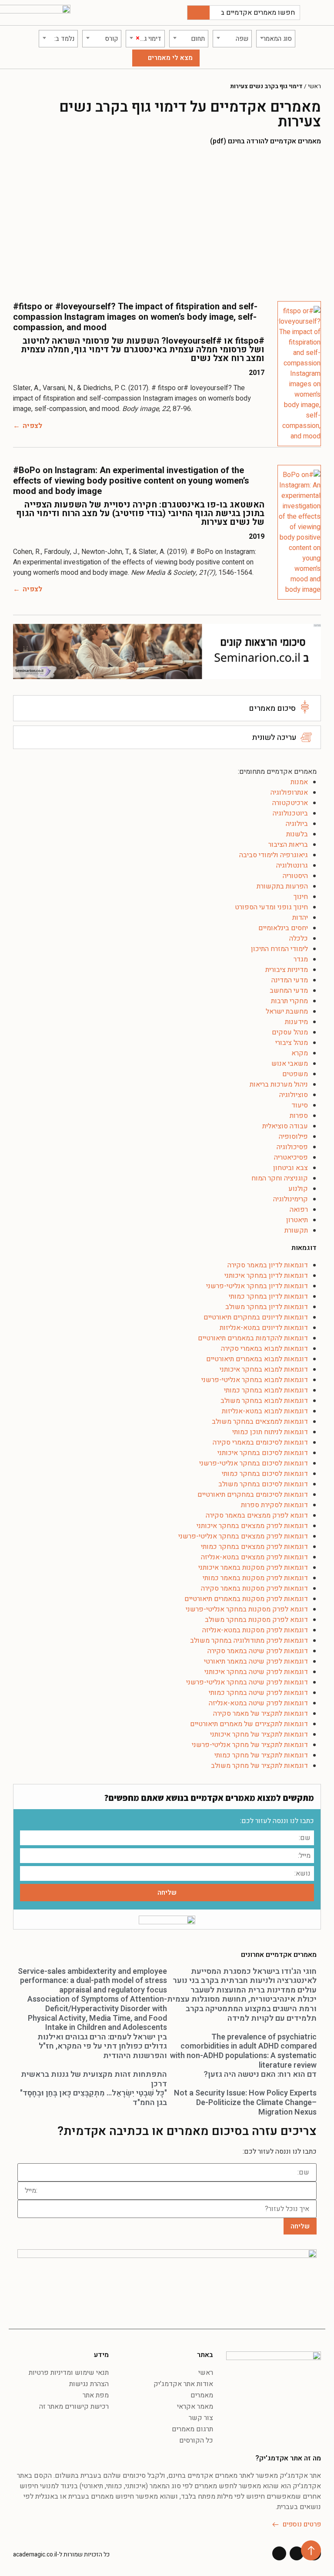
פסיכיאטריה (291, 1157)
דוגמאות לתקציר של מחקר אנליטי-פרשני (250, 1745)
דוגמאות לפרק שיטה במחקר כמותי (258, 1693)
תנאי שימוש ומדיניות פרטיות (69, 2373)
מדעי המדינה (290, 980)
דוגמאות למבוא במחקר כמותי (266, 1390)
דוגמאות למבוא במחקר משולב (264, 1401)
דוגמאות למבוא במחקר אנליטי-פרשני (255, 1380)
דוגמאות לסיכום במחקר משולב (263, 1484)
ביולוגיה (297, 824)
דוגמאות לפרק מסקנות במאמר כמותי (255, 1578)
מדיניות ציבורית (287, 970)
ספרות (299, 1116)
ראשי (314, 86)
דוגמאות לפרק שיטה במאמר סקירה (258, 1651)
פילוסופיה (293, 1137)
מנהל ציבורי (292, 1043)
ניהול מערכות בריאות (279, 1084)
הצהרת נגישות (89, 2384)
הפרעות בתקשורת (282, 886)
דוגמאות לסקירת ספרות (274, 1505)
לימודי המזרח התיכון (279, 949)
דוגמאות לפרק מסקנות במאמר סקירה (254, 1588)
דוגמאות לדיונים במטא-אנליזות (264, 1328)
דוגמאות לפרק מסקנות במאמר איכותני (253, 1568)
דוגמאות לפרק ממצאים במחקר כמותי (254, 1547)
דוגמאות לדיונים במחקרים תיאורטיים (256, 1317)
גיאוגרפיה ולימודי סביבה (274, 855)
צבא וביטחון (291, 1168)
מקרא (300, 1053)
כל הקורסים (196, 2440)
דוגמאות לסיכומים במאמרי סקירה (260, 1442)
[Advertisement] (167, 223)
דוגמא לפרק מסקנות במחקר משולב (256, 1620)
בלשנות (297, 834)
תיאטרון (297, 1220)
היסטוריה (295, 876)
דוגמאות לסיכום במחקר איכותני (263, 1453)
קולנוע (298, 1189)
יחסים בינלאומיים (283, 928)
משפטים (295, 1074)
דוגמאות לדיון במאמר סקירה (268, 1265)
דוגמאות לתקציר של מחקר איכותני (259, 1734)
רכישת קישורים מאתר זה (74, 2407)
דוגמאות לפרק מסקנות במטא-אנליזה (255, 1630)
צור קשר (201, 2418)
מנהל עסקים (290, 1032)
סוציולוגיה (294, 1095)
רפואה (299, 1210)
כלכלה (299, 938)
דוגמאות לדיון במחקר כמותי (268, 1296)
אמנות (299, 782)
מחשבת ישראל (287, 1011)
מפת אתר (96, 2395)
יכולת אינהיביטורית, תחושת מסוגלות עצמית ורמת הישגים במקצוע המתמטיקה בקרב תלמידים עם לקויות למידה (242, 2009)
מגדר (301, 959)
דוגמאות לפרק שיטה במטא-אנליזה (258, 1703)
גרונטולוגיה (292, 865)
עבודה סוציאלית (285, 1126)
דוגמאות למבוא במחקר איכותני (264, 1369)
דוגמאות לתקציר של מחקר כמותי (261, 1755)
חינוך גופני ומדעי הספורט (271, 907)
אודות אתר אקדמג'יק (183, 2384)
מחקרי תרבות (289, 1001)
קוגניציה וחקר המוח (280, 1178)
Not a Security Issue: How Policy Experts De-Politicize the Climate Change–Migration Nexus (245, 2102)
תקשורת (296, 1230)
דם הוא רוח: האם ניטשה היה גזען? (260, 2074)
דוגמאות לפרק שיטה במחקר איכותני (256, 1672)
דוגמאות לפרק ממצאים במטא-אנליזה (254, 1557)
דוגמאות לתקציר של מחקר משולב (259, 1766)
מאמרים (202, 2395)
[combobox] (276, 39)
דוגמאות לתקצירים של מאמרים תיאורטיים (249, 1724)
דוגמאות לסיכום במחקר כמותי (265, 1474)
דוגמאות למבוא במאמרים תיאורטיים (257, 1359)
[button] (319, 13)
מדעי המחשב (289, 991)
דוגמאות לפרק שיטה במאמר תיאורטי (256, 1661)
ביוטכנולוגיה (290, 813)
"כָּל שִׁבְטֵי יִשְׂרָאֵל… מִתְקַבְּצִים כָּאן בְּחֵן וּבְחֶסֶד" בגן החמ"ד (94, 2098)
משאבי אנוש (290, 1064)
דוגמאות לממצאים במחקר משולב (260, 1422)
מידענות (296, 1022)
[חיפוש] (199, 13)
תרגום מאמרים (192, 2429)
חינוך (301, 897)
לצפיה (32, 426)
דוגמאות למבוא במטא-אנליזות (265, 1411)
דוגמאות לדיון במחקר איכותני (266, 1276)
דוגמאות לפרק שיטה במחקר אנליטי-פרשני (247, 1682)
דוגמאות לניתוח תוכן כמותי (270, 1432)
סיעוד (300, 1105)
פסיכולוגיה (292, 1147)
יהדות (300, 918)
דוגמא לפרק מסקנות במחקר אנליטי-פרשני (247, 1609)
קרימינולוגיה (291, 1199)
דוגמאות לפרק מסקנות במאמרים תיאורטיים (246, 1599)
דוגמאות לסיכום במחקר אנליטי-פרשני (254, 1463)
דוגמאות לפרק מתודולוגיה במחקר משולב (249, 1641)
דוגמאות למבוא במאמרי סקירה (264, 1349)
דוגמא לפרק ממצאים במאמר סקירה (257, 1515)
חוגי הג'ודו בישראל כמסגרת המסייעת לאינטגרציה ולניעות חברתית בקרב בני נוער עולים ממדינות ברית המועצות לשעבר (245, 1981)
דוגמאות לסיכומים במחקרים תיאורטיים (253, 1495)
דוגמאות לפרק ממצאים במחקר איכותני (252, 1526)
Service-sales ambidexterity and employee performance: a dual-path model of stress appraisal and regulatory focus (92, 1981)
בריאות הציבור (288, 845)
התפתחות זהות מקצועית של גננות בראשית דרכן (94, 2079)
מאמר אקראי (195, 2407)
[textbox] (276, 39)
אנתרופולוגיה (289, 792)
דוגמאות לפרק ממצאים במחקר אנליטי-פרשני (243, 1536)
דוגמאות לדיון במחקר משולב (267, 1307)
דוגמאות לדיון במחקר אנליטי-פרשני (257, 1286)
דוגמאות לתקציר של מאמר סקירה (261, 1714)
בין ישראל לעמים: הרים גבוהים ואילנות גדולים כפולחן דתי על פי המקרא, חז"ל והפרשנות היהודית (102, 2046)
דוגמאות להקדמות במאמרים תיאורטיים (253, 1338)
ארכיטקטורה (290, 803)
